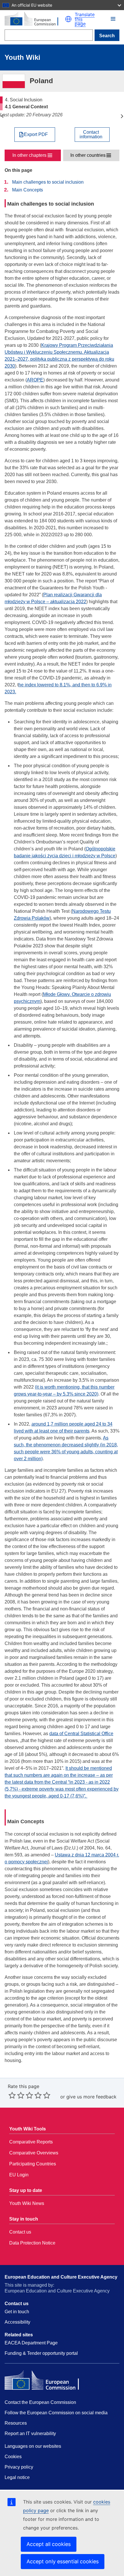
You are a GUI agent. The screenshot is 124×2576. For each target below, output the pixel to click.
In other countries (88, 155)
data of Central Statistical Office (81, 1734)
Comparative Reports (31, 2142)
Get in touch (17, 2312)
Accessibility (17, 2322)
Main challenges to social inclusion (48, 182)
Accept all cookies (49, 2544)
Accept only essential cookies (63, 2561)
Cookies (13, 2457)
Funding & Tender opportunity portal (41, 2353)
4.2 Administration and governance (122, 116)
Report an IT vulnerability (30, 2433)
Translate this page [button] (85, 19)
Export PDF (36, 135)
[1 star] (12, 2095)
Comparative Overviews (34, 2153)
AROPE (35, 380)
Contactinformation (91, 135)
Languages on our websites (33, 2446)
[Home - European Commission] (35, 19)
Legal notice (17, 2477)
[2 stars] (16, 2095)
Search (107, 36)
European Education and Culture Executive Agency (61, 2277)
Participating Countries (33, 2164)
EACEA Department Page (31, 2343)
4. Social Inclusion (2, 116)
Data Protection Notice (32, 2243)
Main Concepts (28, 190)
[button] (68, 19)
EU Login (19, 2175)
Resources (16, 2423)
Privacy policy (19, 2467)
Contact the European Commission (40, 2402)
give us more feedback (91, 2097)
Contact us (20, 2232)
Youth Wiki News (27, 2203)
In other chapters (29, 155)
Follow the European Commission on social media (56, 2413)
